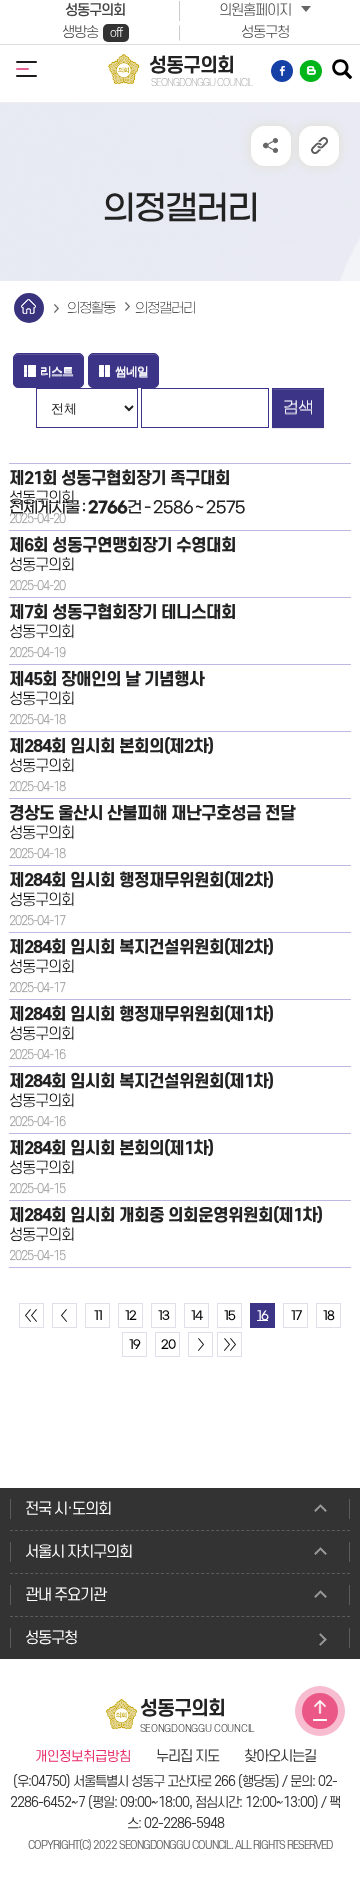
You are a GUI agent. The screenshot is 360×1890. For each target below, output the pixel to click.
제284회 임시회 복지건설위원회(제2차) (141, 947)
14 (196, 1316)
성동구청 (265, 32)
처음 (31, 1315)
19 (134, 1345)
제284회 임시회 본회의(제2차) (111, 746)
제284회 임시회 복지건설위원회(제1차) (141, 1081)
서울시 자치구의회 (78, 1552)
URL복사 (319, 146)
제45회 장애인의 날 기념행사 (106, 679)
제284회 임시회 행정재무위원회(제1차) (141, 1014)
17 (296, 1316)
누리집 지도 (187, 1757)
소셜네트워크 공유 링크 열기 (271, 146)
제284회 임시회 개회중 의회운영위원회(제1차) (165, 1215)
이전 (64, 1315)
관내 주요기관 (65, 1595)
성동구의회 (95, 10)
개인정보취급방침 (83, 1757)
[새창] (283, 71)
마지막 (229, 1344)
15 (229, 1316)
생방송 (92, 32)
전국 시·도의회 (68, 1509)
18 (328, 1316)
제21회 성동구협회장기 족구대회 (119, 478)
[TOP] (320, 1711)
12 (130, 1316)
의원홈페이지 (255, 10)
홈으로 (29, 308)
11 (98, 1316)
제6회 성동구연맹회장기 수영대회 (122, 545)
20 (168, 1345)
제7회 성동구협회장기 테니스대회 (122, 612)
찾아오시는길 (280, 1757)
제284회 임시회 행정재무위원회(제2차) (141, 880)
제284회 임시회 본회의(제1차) (111, 1148)
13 (163, 1316)
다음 (200, 1344)
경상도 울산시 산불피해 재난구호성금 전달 (152, 813)
